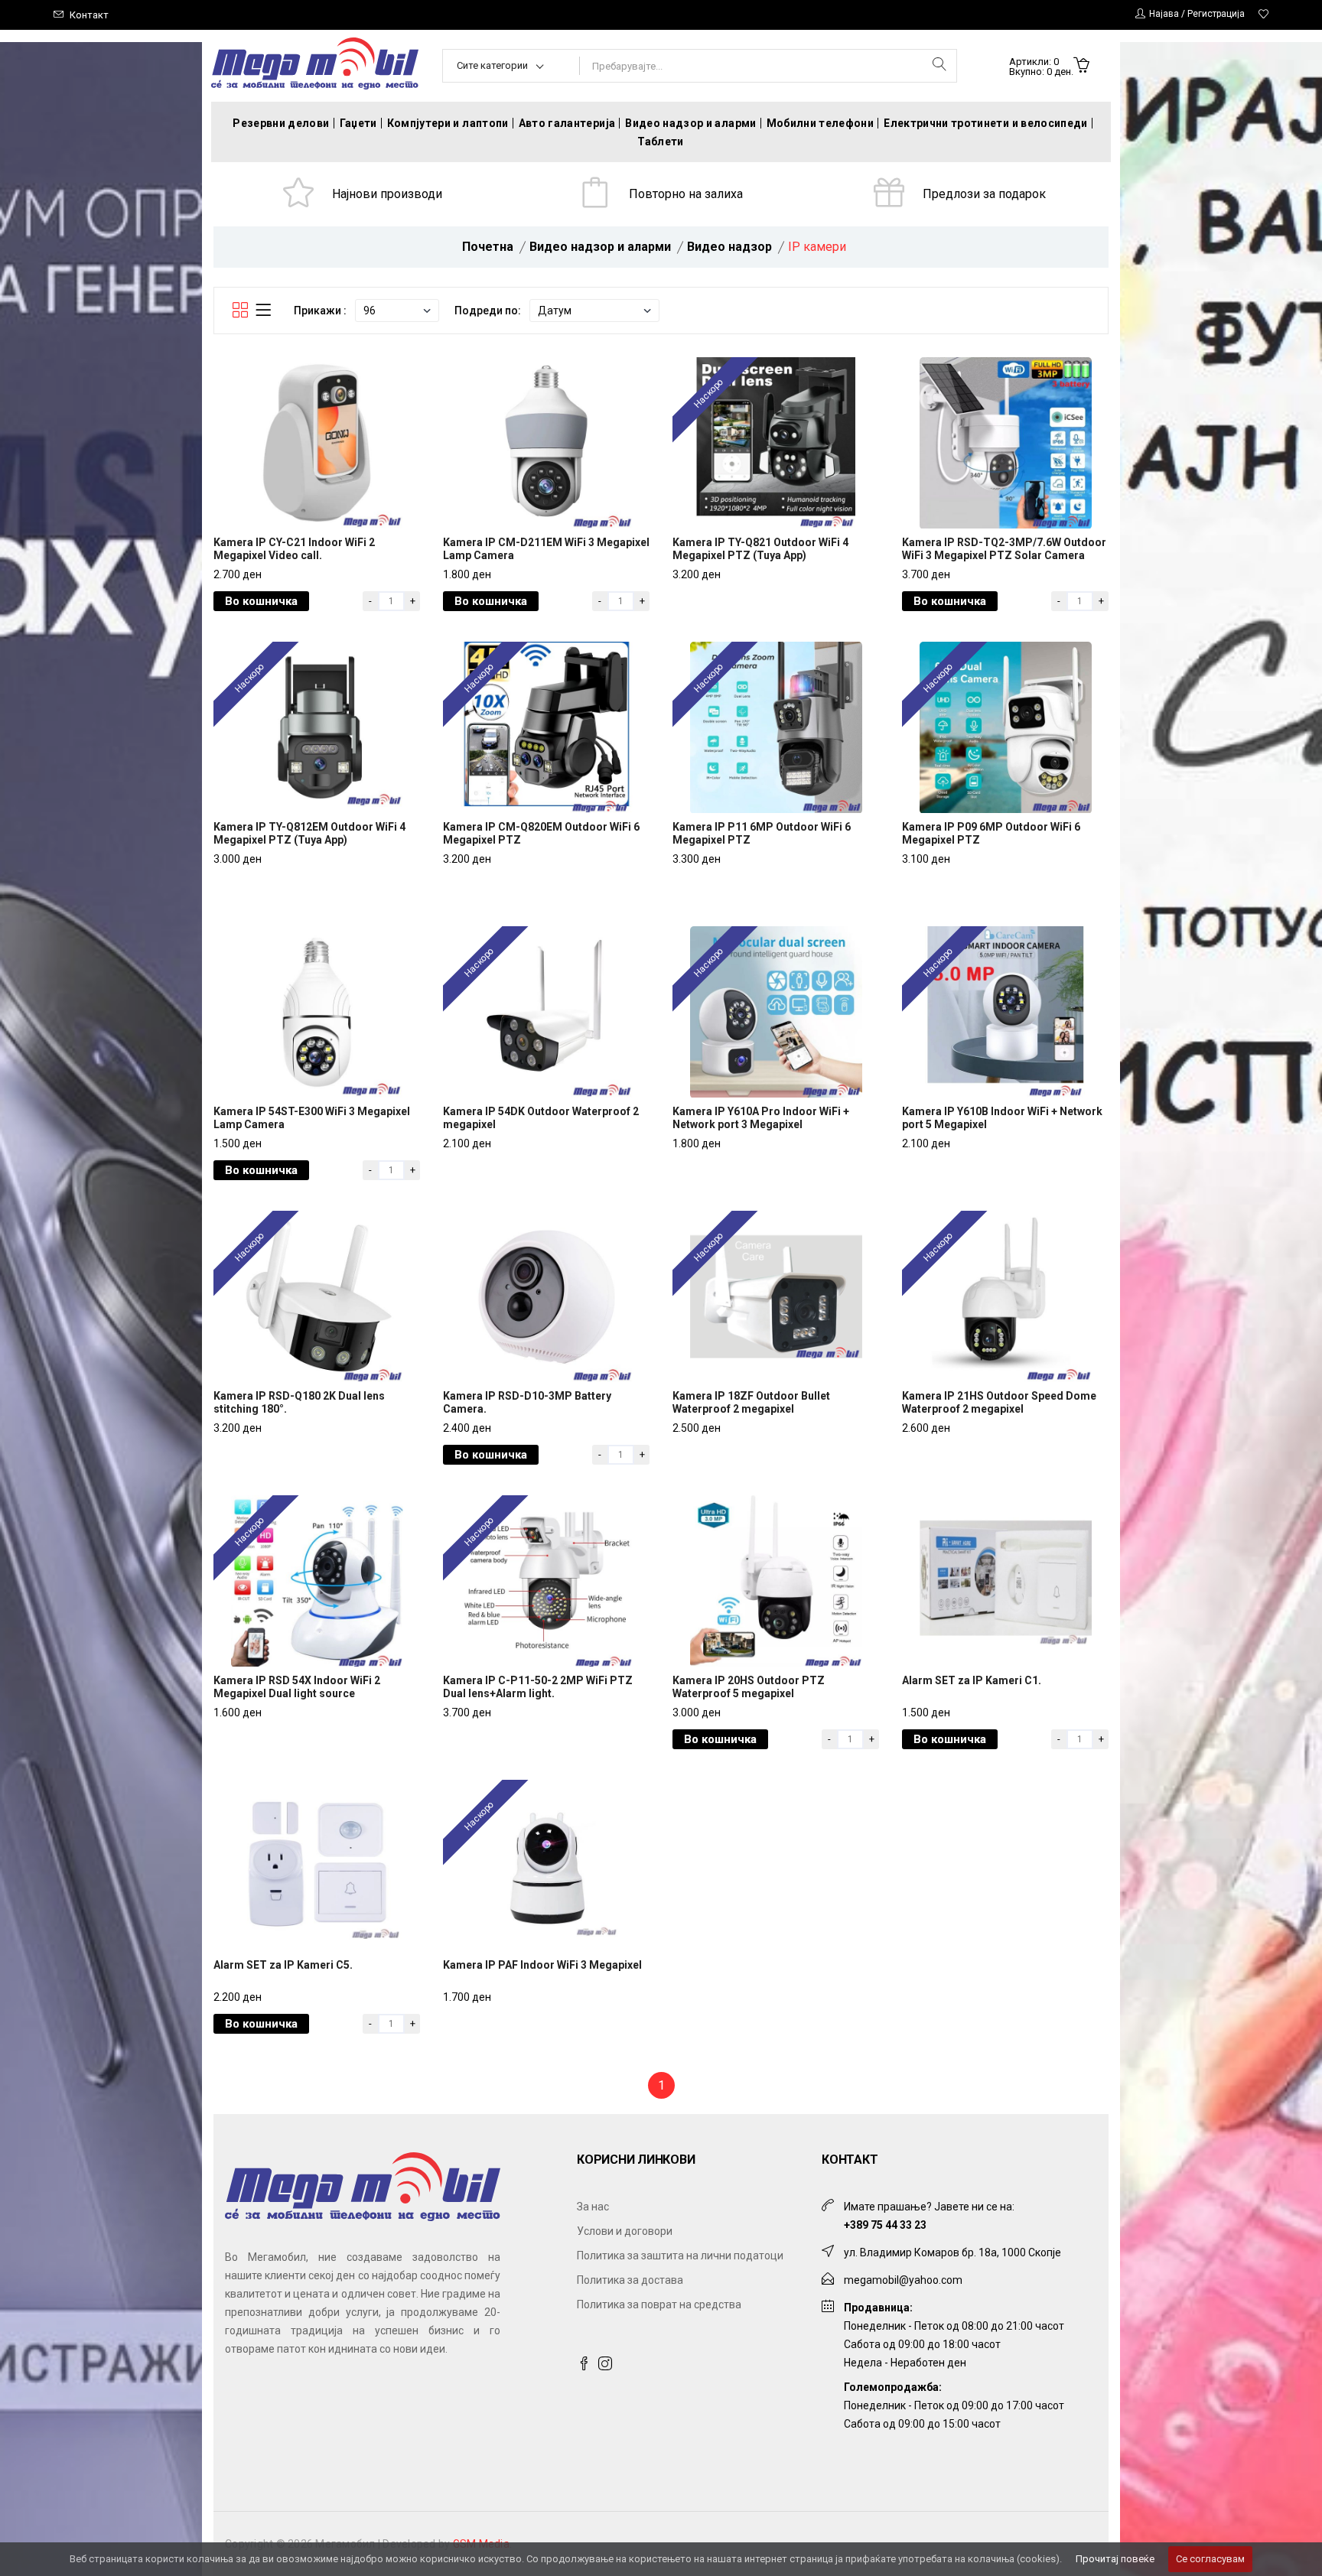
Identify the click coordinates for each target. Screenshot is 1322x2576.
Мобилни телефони (821, 123)
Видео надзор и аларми (690, 123)
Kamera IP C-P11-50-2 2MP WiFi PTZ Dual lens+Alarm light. (538, 1687)
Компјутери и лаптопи (448, 123)
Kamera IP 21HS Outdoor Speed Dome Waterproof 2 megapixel (999, 1402)
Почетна (488, 247)
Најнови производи (387, 194)
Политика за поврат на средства (659, 2304)
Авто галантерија (567, 123)
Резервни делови (281, 123)
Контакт (89, 15)
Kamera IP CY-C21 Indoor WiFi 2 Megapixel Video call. (294, 549)
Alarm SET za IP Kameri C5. (283, 1965)
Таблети (660, 141)
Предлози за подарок (984, 194)
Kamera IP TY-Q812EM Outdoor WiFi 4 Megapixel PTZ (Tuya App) (309, 833)
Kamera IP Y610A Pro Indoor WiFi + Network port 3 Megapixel (761, 1118)
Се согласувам (1210, 2559)
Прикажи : (320, 311)
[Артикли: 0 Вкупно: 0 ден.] (1081, 67)
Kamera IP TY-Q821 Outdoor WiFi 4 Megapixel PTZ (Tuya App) (760, 549)
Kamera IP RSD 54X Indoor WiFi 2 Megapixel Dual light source (297, 1687)
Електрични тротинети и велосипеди (986, 123)
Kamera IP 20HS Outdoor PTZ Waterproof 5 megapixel (749, 1687)
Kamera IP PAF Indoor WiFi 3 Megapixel (542, 1965)
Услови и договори (625, 2231)
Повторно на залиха (686, 194)
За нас (593, 2207)
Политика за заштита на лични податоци (680, 2256)
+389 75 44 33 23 (885, 2225)
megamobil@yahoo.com (903, 2280)
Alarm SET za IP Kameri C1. (972, 1680)
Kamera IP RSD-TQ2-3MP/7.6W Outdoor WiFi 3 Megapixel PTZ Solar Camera (1004, 549)
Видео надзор (729, 247)
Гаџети (358, 123)
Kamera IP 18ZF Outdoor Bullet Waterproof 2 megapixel (751, 1402)
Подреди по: (488, 311)
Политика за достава (630, 2280)
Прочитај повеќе (1115, 2559)
